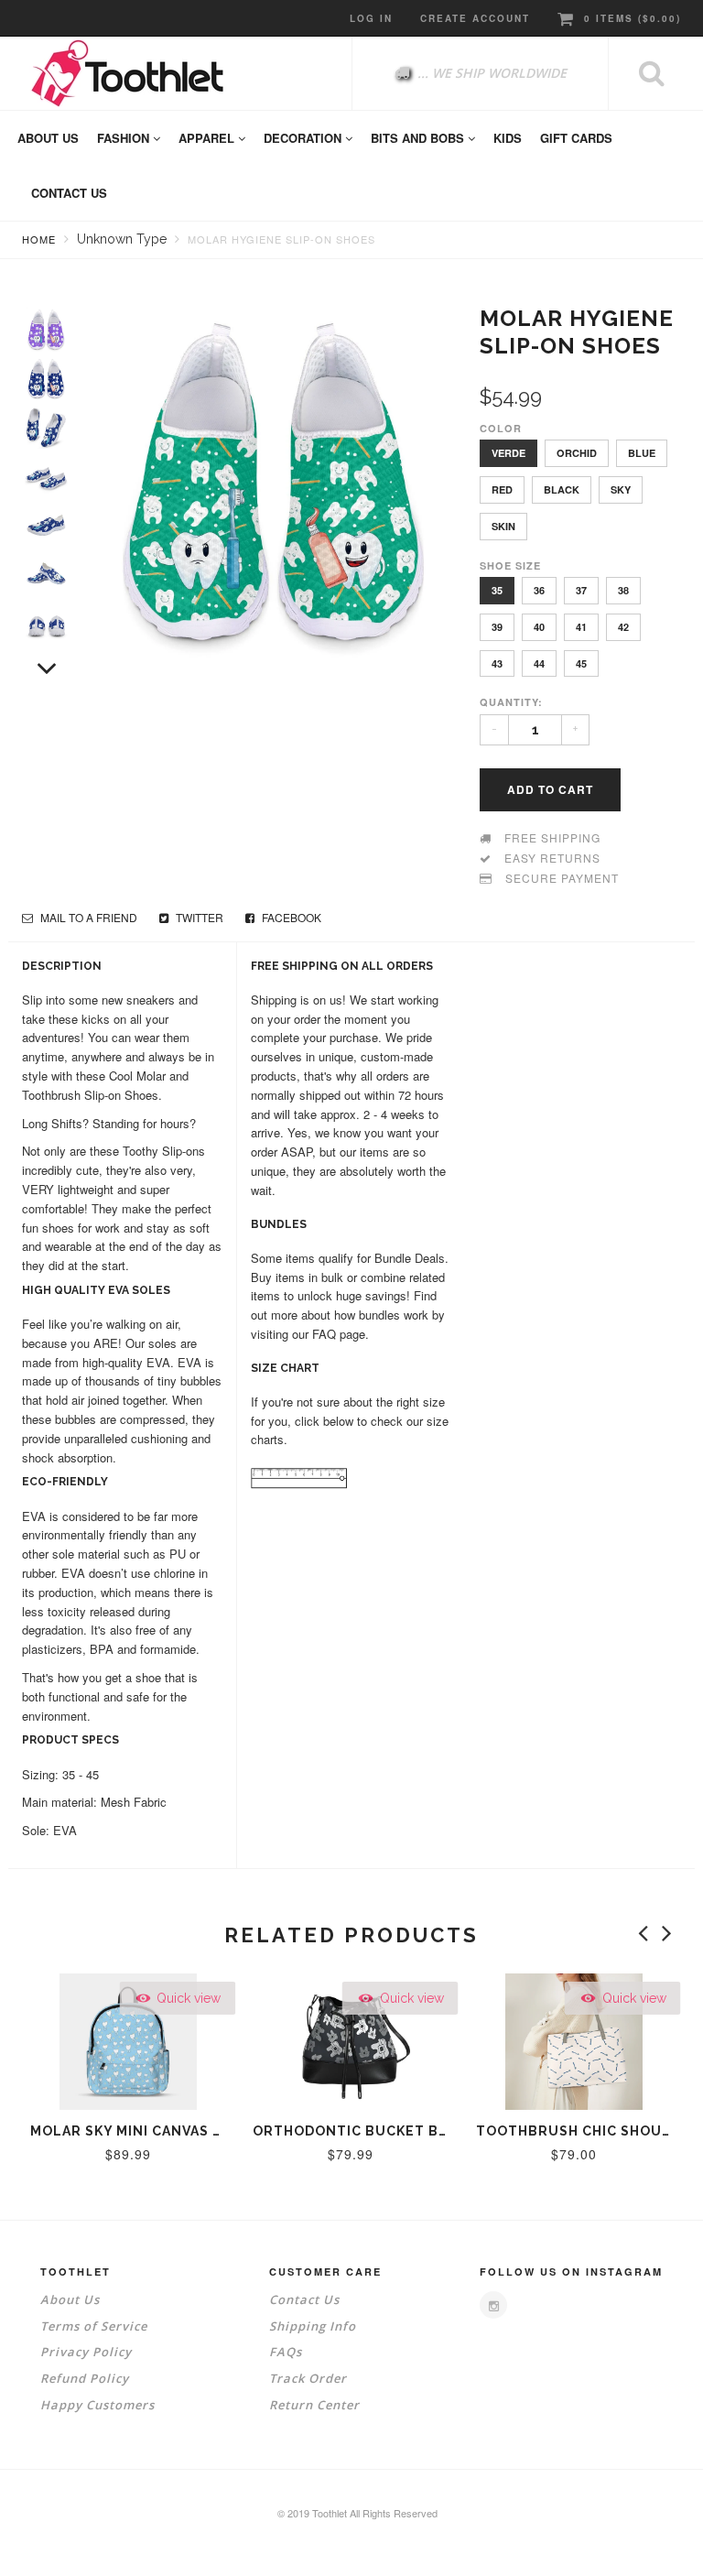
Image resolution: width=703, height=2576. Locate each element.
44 (539, 663)
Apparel (208, 138)
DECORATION (304, 138)
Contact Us (304, 2299)
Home (39, 239)
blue (642, 453)
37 (581, 590)
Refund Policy (85, 2378)
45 (581, 663)
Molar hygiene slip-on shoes (281, 239)
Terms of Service (94, 2326)
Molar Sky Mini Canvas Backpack (159, 2131)
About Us (70, 2299)
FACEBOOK (290, 917)
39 (497, 627)
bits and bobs (419, 138)
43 (497, 663)
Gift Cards (576, 138)
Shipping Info (313, 2326)
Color (501, 428)
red (502, 489)
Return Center (314, 2405)
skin (503, 526)
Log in (371, 18)
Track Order (308, 2378)
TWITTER (198, 917)
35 (497, 590)
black (562, 489)
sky (621, 489)
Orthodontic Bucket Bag (356, 2131)
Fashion (125, 138)
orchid (577, 453)
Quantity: (511, 702)
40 (539, 627)
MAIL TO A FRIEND (87, 917)
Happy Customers (97, 2405)
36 (539, 590)
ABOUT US (48, 138)
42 (623, 627)
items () (633, 18)
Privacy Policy (86, 2352)
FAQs (286, 2352)
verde (508, 453)
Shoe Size (510, 565)
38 (623, 590)
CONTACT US (69, 193)
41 (581, 627)
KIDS (508, 138)
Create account (475, 18)
